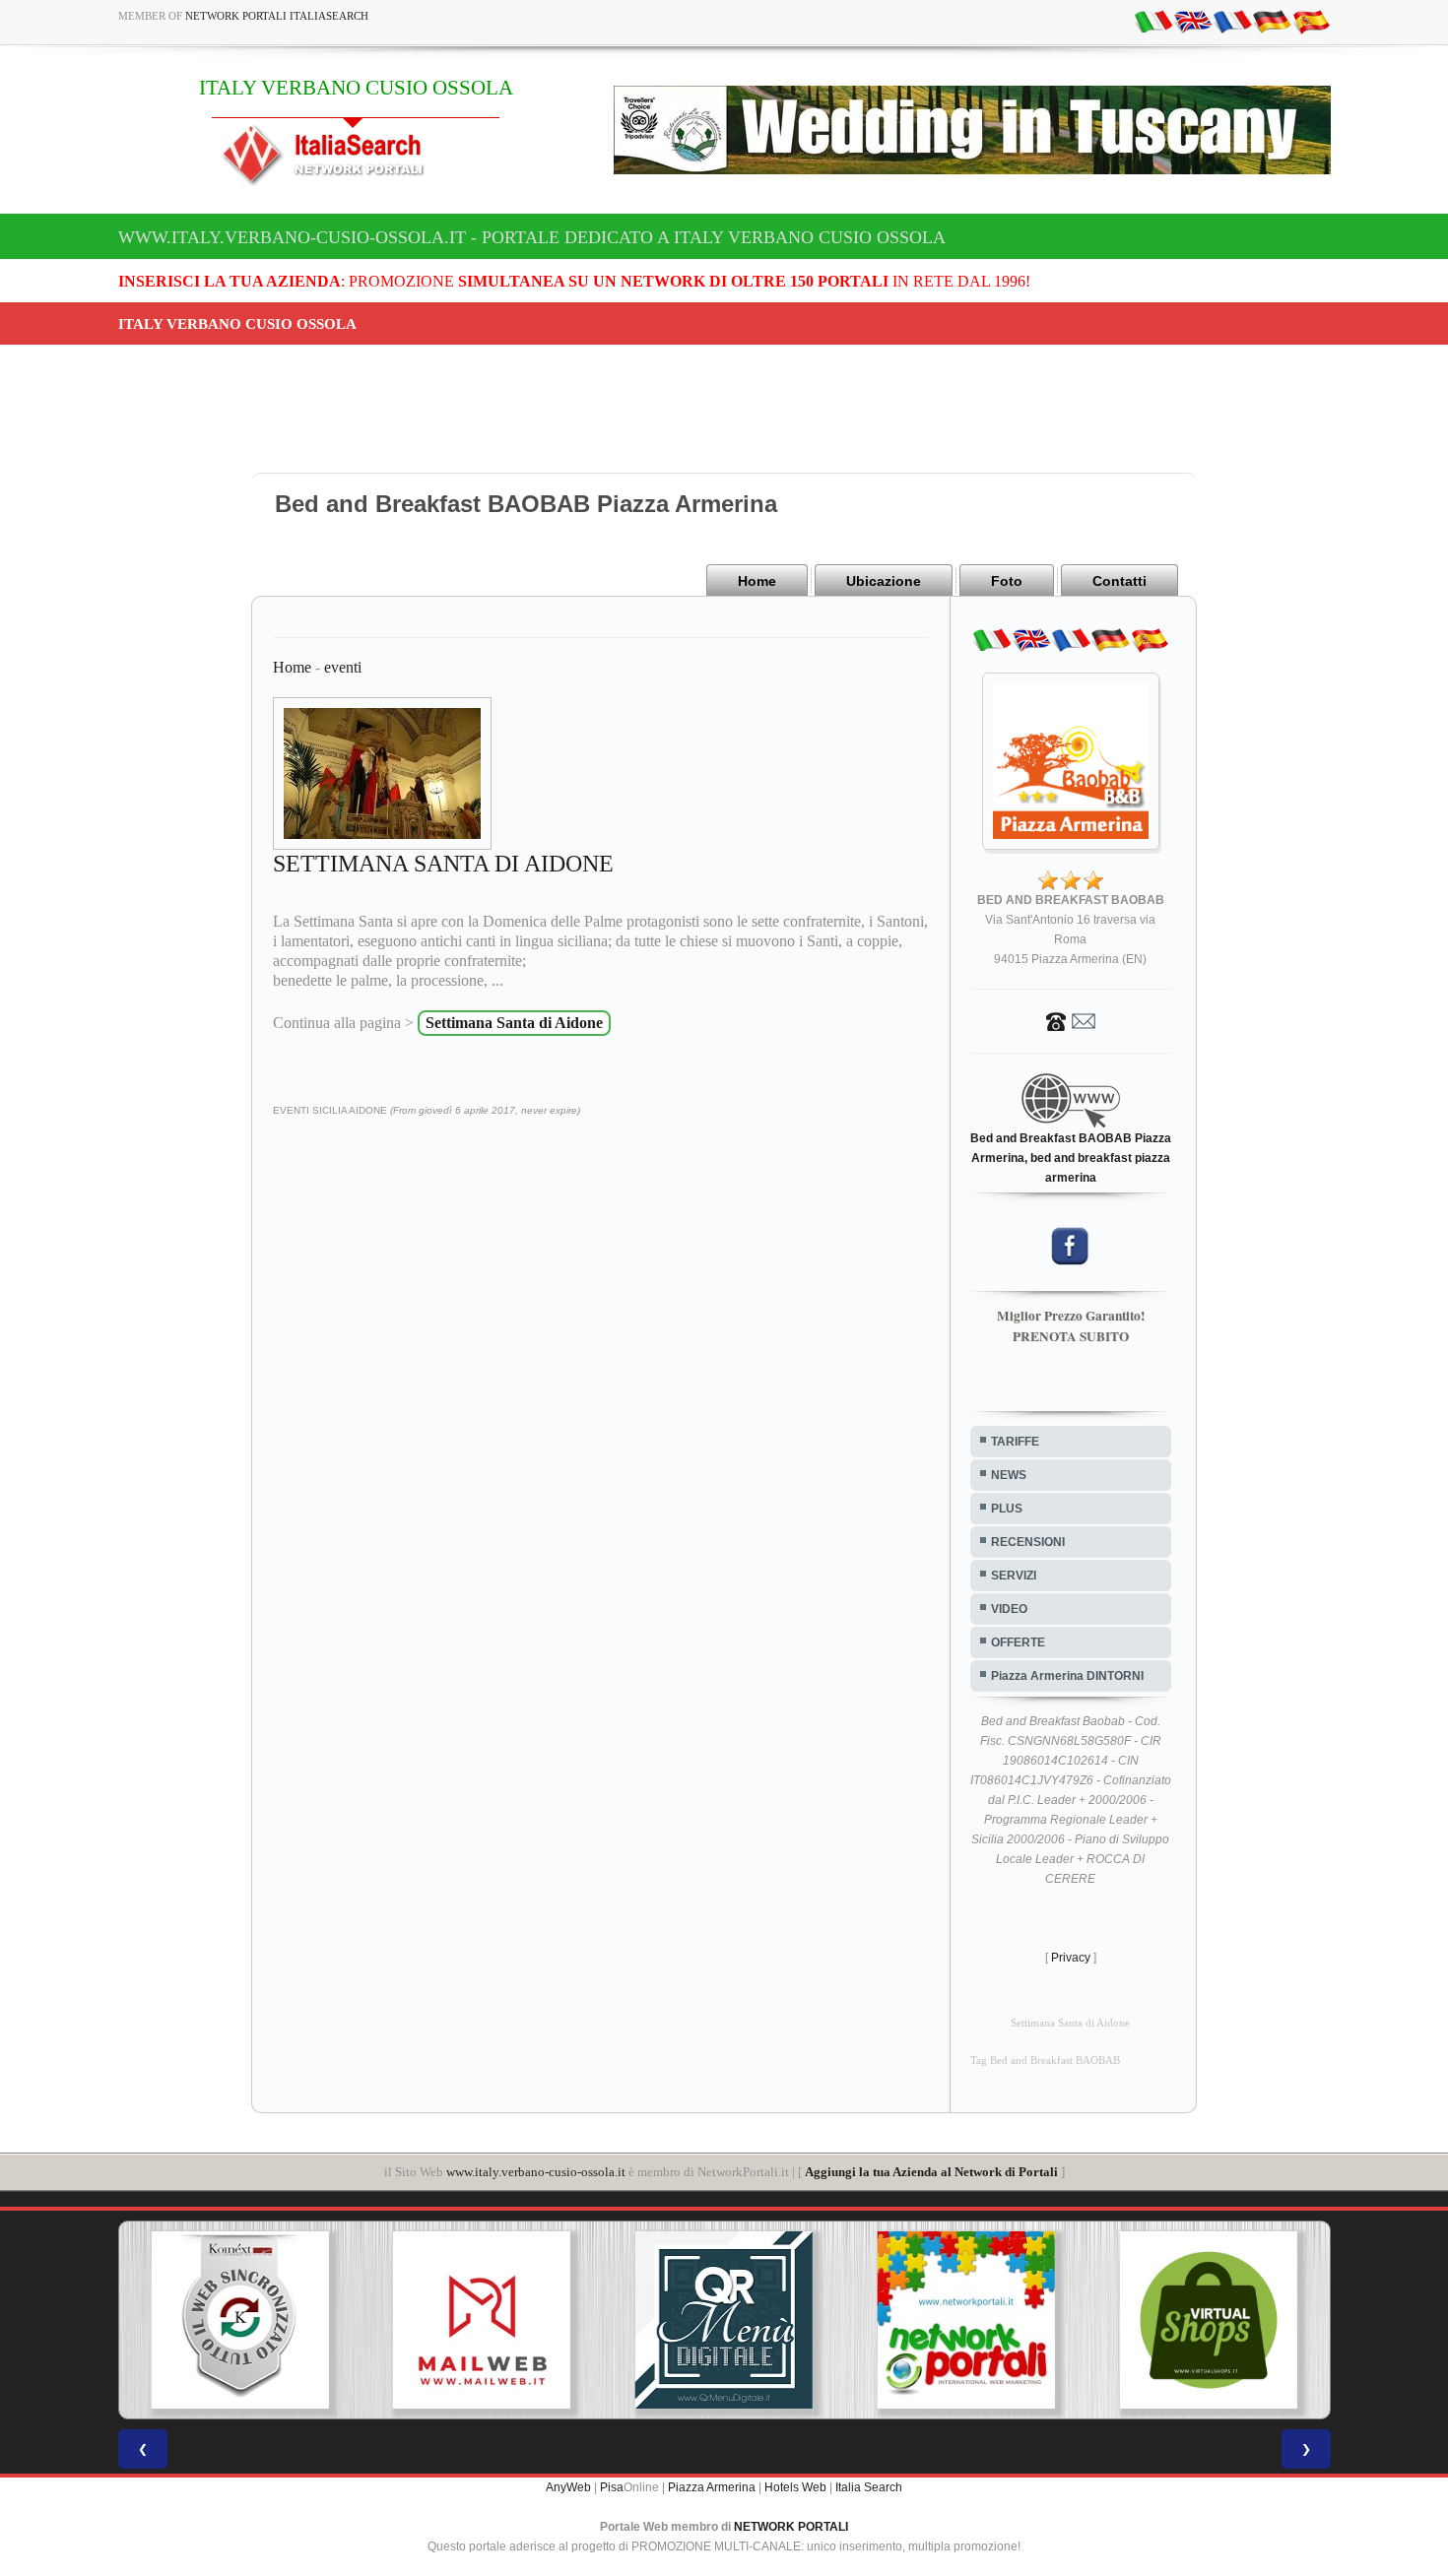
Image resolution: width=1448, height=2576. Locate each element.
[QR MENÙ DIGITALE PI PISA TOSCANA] (724, 2320)
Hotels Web (795, 2487)
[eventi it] (1153, 21)
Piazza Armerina (712, 2487)
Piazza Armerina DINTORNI (1067, 1676)
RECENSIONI (1028, 1542)
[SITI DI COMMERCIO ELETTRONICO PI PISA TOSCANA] (1209, 2320)
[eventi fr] (1232, 21)
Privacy (1071, 1958)
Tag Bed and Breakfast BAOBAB (1045, 2061)
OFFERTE (1018, 1642)
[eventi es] (1311, 21)
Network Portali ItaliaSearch (277, 16)
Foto (1007, 581)
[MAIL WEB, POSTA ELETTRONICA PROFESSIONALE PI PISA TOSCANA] (482, 2320)
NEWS (1009, 1475)
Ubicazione (884, 581)
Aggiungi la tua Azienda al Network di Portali (931, 2172)
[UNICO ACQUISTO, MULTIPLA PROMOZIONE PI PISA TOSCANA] (966, 2320)
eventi (343, 667)
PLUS (1007, 1509)
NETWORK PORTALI (791, 2527)
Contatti (1119, 581)
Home (757, 581)
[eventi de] (1272, 21)
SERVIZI (1014, 1576)
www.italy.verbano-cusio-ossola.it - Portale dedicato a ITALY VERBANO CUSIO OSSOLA (532, 237)
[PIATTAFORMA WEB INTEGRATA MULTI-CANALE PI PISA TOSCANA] (239, 2320)
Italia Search (869, 2487)
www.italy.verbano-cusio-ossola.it (536, 2172)
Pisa (612, 2487)
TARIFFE (1015, 1442)
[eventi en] (1193, 21)
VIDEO (1009, 1609)
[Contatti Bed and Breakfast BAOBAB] (1071, 1020)
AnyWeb (568, 2487)
